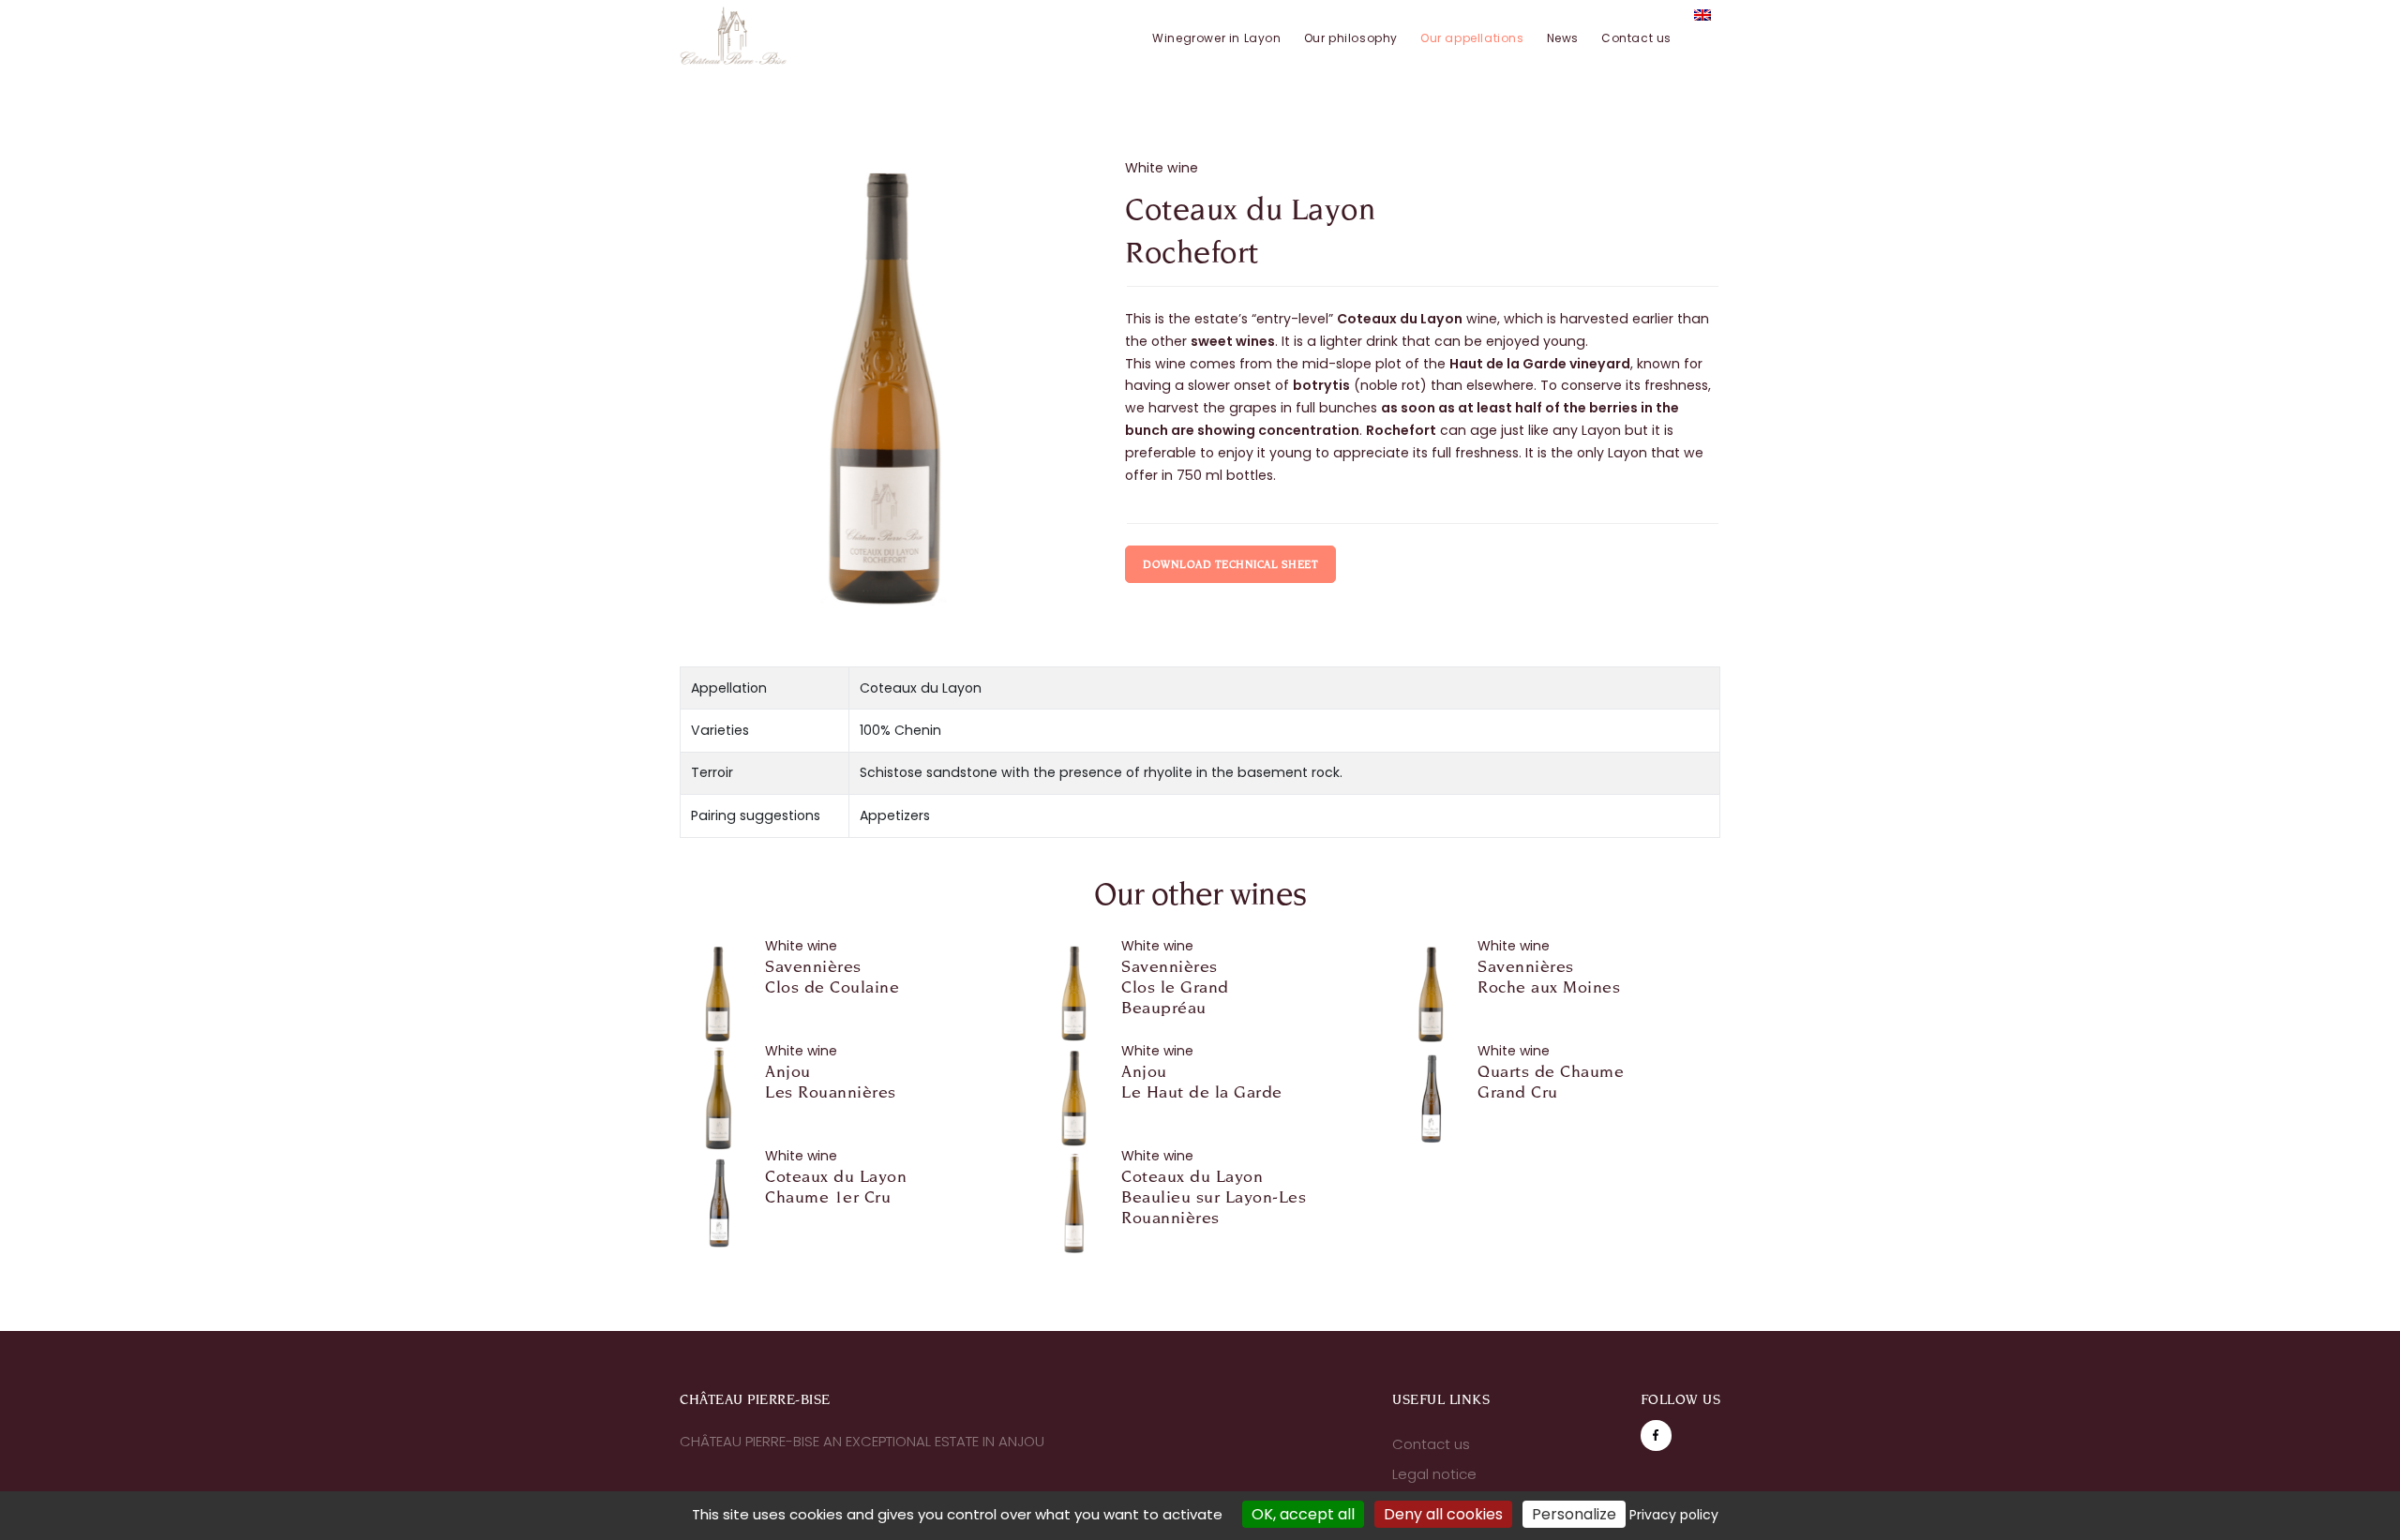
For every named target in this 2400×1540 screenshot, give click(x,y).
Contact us (1636, 38)
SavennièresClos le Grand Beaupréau (1175, 987)
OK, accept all (1303, 1514)
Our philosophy (1351, 38)
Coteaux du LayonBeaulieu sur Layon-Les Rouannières (1214, 1197)
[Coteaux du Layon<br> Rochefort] (888, 389)
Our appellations (1472, 38)
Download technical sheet (1230, 564)
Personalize (1574, 1514)
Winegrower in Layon (1216, 38)
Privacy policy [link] (1674, 1515)
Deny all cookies (1443, 1514)
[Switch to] (1702, 15)
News (1563, 38)
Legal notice (1434, 1474)
